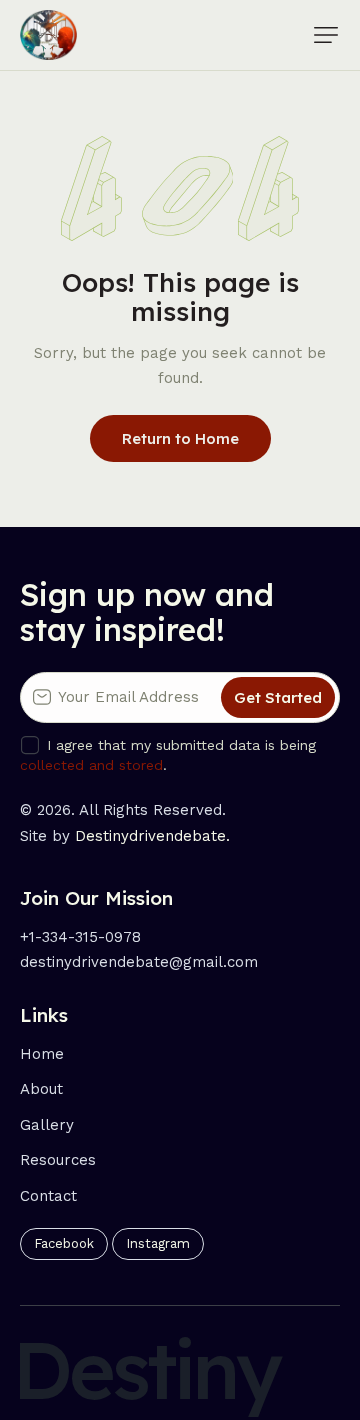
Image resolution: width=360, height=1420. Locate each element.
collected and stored (91, 765)
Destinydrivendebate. (152, 836)
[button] (326, 35)
